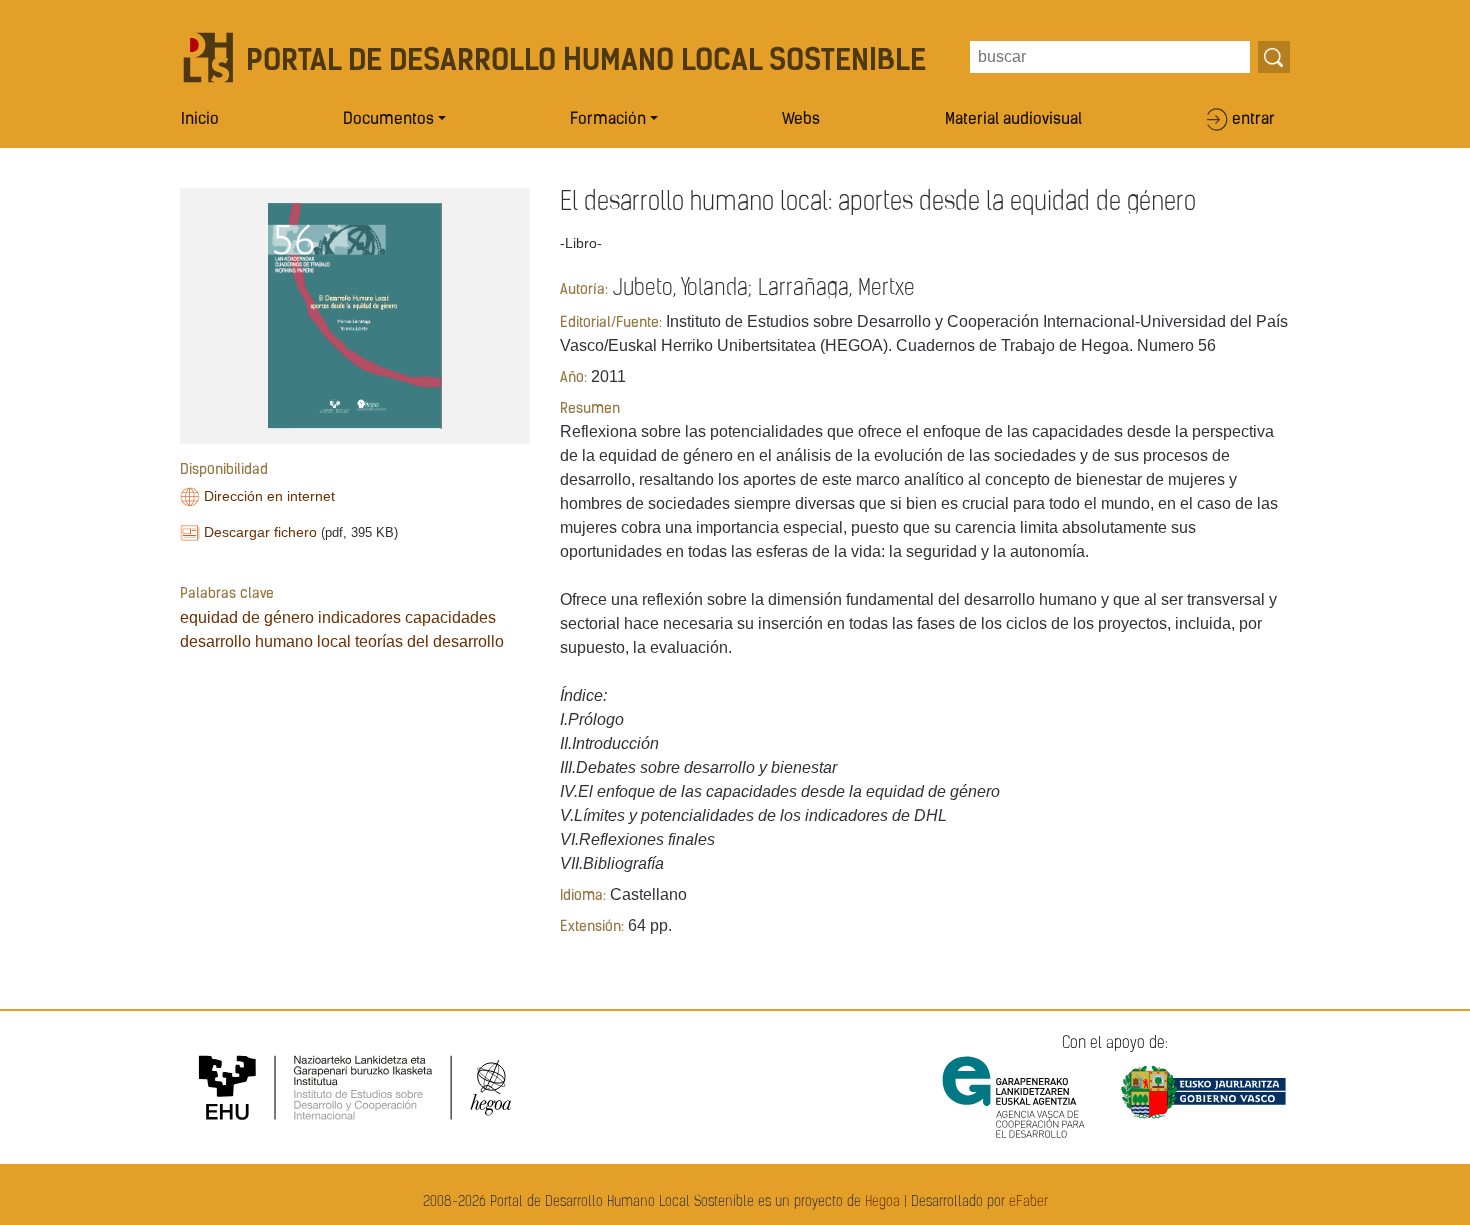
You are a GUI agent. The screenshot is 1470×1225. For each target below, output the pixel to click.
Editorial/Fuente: (611, 323)
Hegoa (882, 1202)
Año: (573, 378)
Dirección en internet (269, 496)
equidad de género (247, 617)
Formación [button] (608, 120)
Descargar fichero (260, 532)
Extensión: (592, 927)
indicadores (359, 617)
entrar (1253, 120)
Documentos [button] (388, 120)
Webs (801, 120)
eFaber (1028, 1202)
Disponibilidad (224, 470)
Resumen (590, 409)
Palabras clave (227, 594)
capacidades (450, 617)
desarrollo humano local (265, 641)
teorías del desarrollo (429, 641)
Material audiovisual (1013, 120)
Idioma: (583, 896)
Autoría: (584, 290)
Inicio (200, 120)
